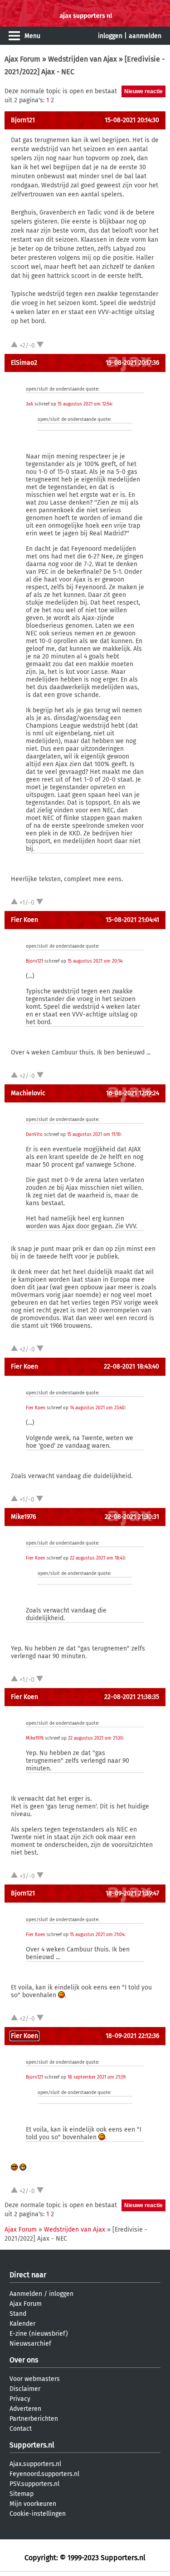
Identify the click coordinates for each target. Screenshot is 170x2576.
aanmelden (145, 36)
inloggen (110, 36)
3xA (29, 404)
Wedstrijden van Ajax (83, 59)
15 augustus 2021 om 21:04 (97, 1935)
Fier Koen (24, 920)
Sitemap (22, 2494)
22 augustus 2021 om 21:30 (95, 1738)
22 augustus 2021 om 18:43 (97, 1558)
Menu (32, 36)
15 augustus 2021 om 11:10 (94, 1135)
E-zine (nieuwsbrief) (39, 2334)
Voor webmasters (35, 2379)
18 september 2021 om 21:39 (96, 2077)
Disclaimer (25, 2389)
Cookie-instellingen (38, 2514)
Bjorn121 (23, 120)
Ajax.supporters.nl (35, 2464)
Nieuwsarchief (30, 2344)
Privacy (20, 2399)
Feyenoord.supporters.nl (44, 2474)
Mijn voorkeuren (33, 2504)
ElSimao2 (24, 363)
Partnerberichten (34, 2419)
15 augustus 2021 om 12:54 (85, 404)
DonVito (34, 1135)
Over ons (24, 2360)
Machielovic (28, 1093)
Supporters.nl (32, 2445)
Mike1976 (23, 1517)
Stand (18, 2314)
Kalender (22, 2324)
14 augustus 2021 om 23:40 (97, 1408)
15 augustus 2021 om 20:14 (95, 961)
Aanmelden (26, 2294)
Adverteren (25, 2409)
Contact (21, 2429)
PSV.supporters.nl (34, 2484)
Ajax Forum (22, 59)
